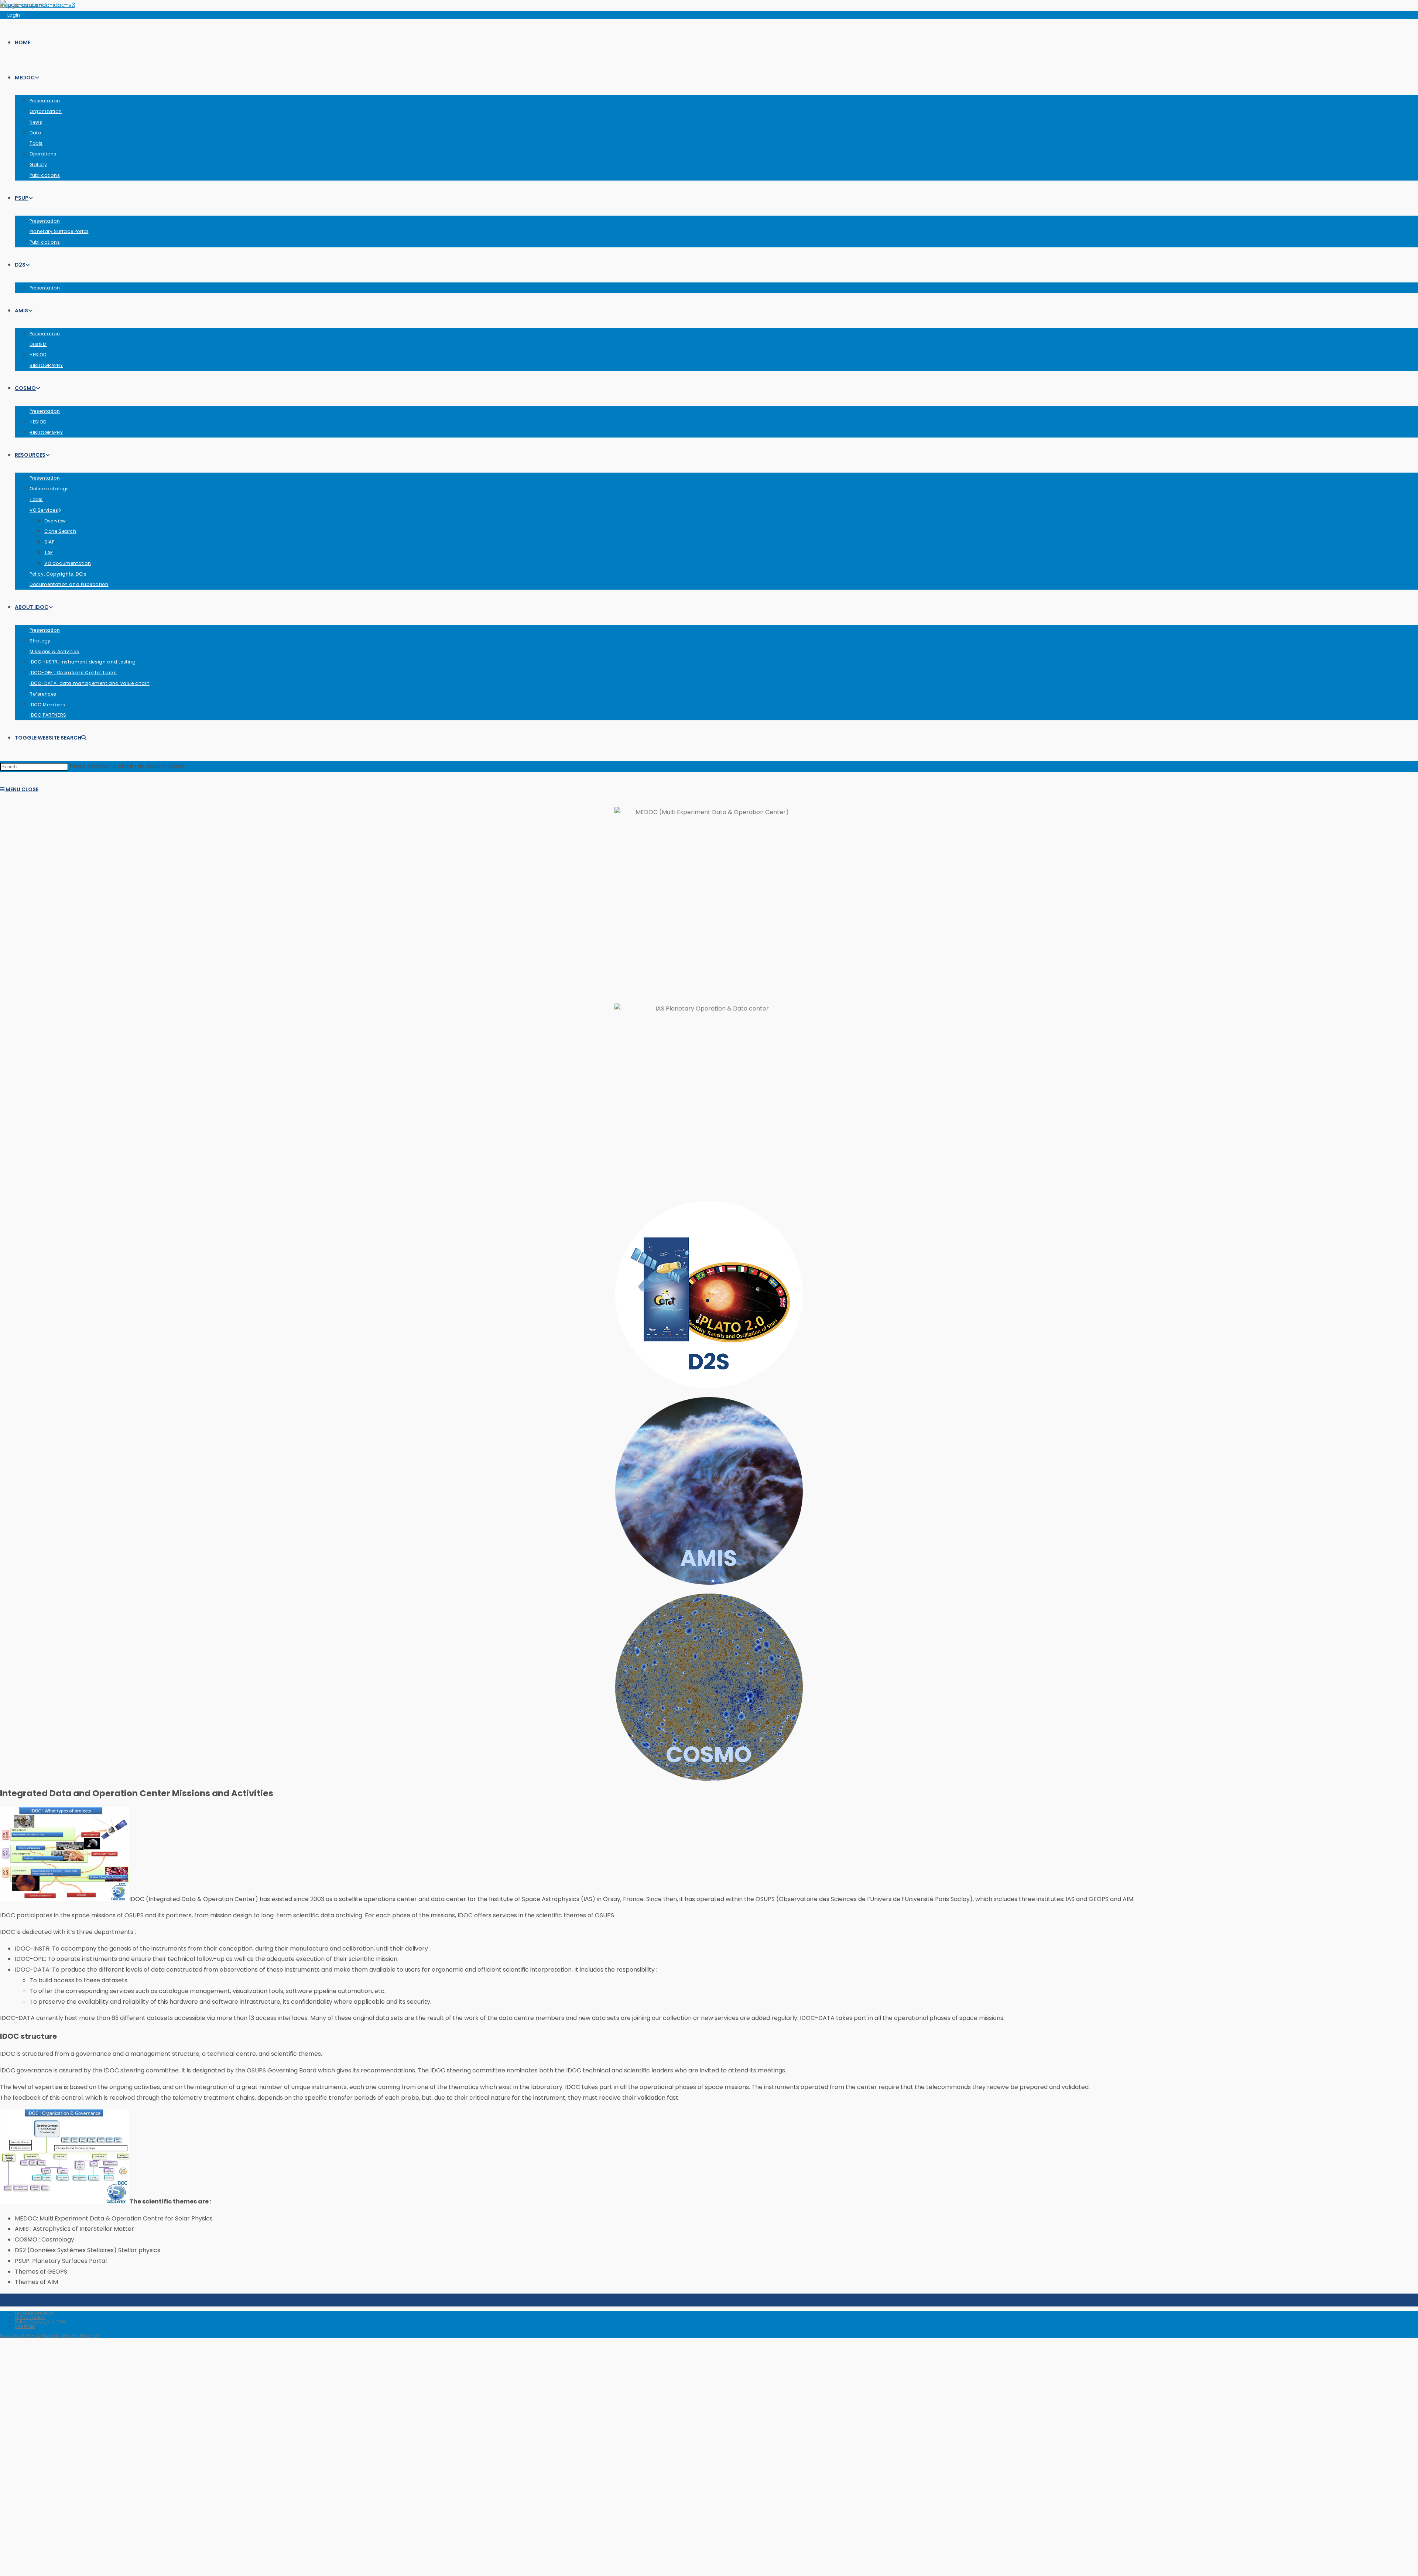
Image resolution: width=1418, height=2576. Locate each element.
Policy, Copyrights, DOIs (41, 2322)
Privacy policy (30, 2317)
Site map (25, 2326)
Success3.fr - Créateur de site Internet (50, 2335)
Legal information (35, 2313)
